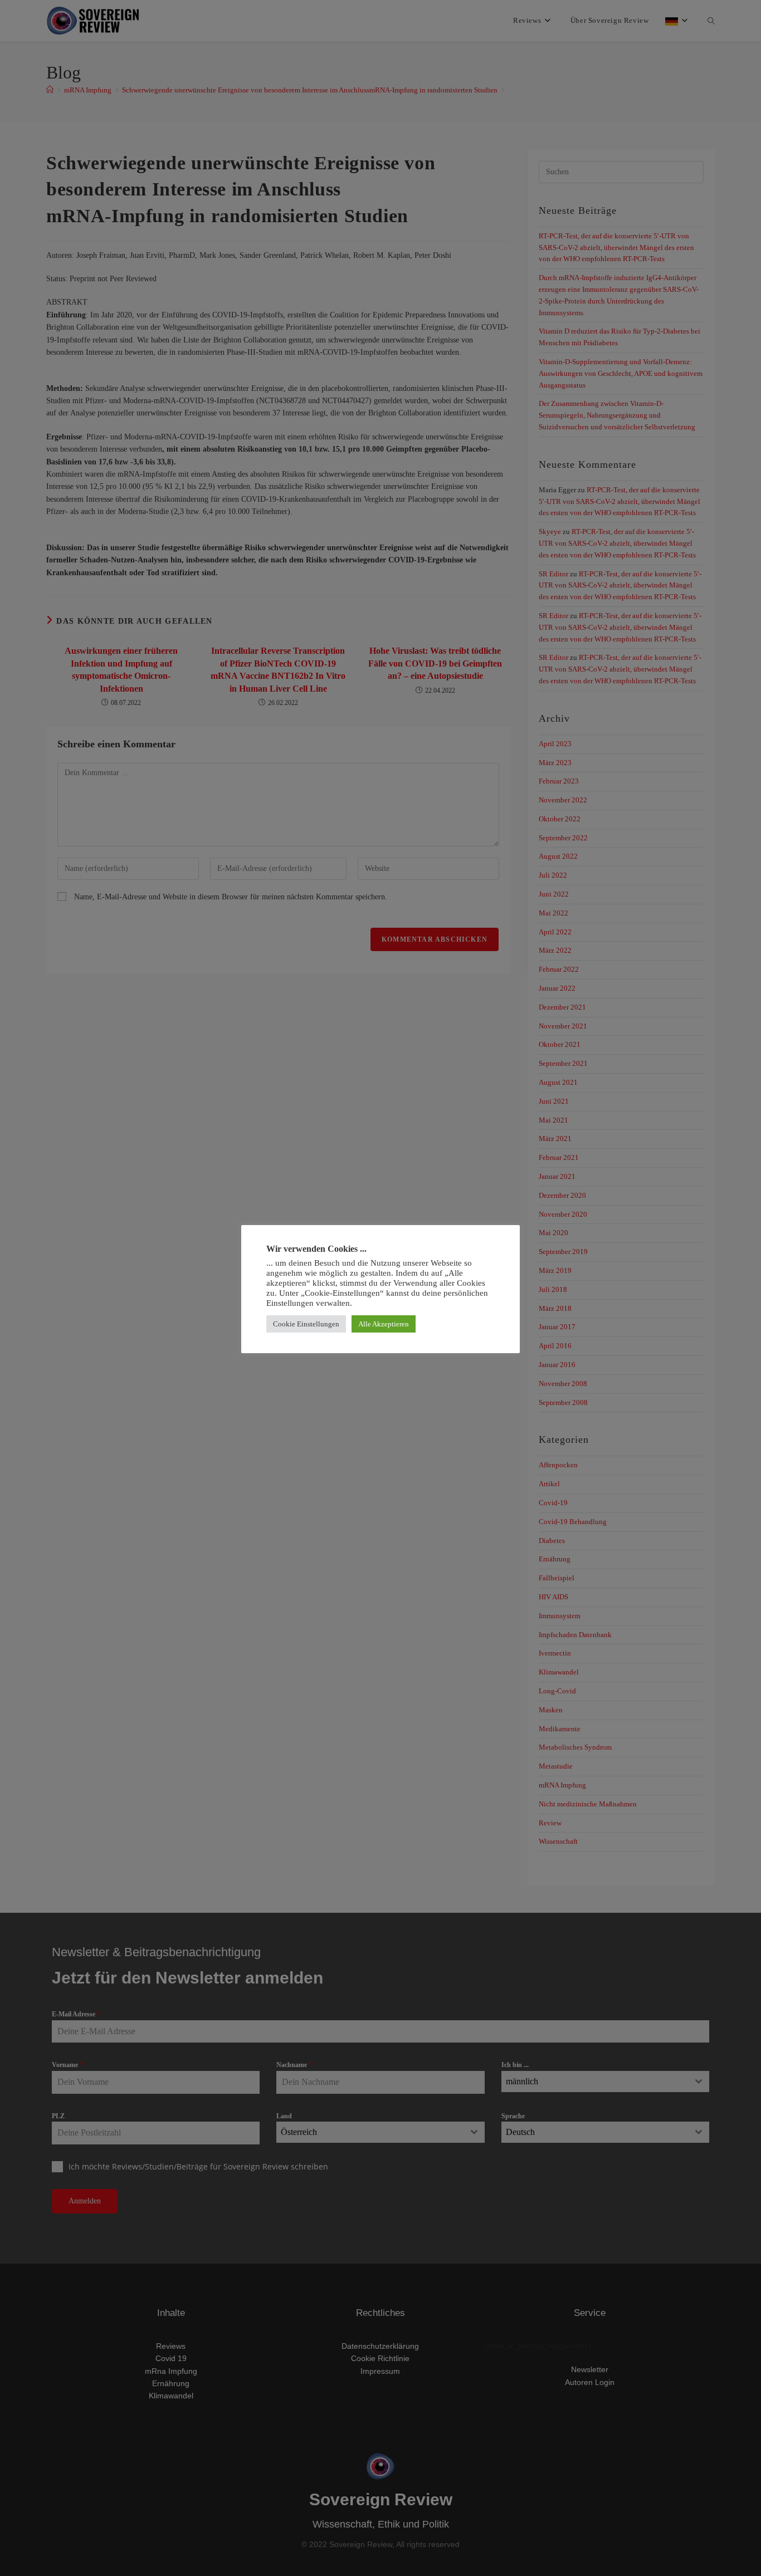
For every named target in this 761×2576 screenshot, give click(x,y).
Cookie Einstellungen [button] (306, 1324)
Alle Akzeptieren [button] (384, 1324)
